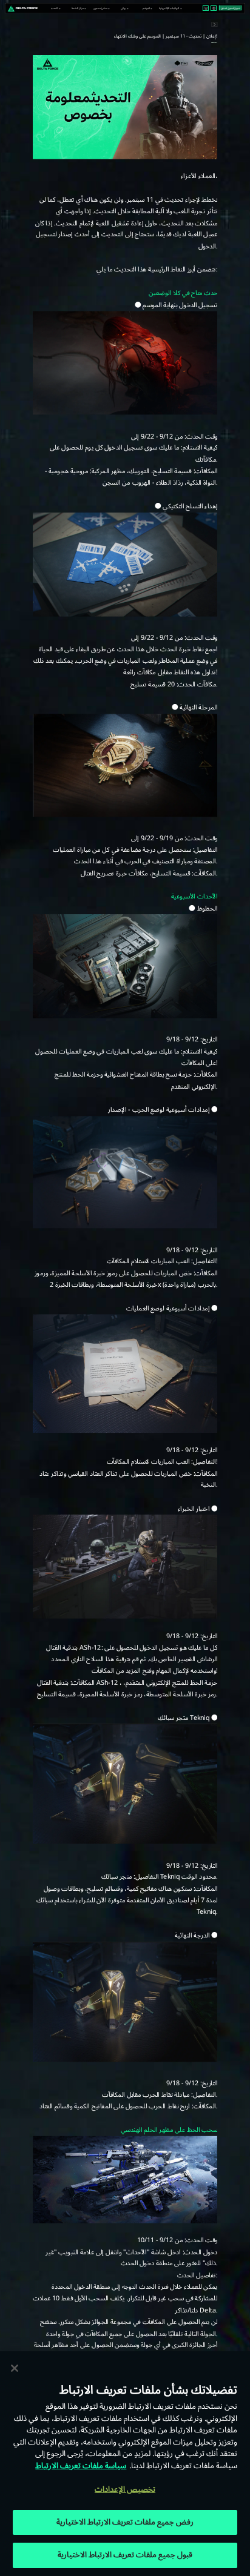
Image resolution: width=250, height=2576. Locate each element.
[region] (125, 2464)
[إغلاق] (15, 2368)
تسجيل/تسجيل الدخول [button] (231, 8)
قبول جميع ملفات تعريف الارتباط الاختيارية (125, 2555)
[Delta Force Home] (23, 8)
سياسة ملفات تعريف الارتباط (81, 2466)
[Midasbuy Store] (205, 8)
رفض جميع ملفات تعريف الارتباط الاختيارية (125, 2522)
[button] (55, 8)
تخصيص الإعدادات (125, 2489)
